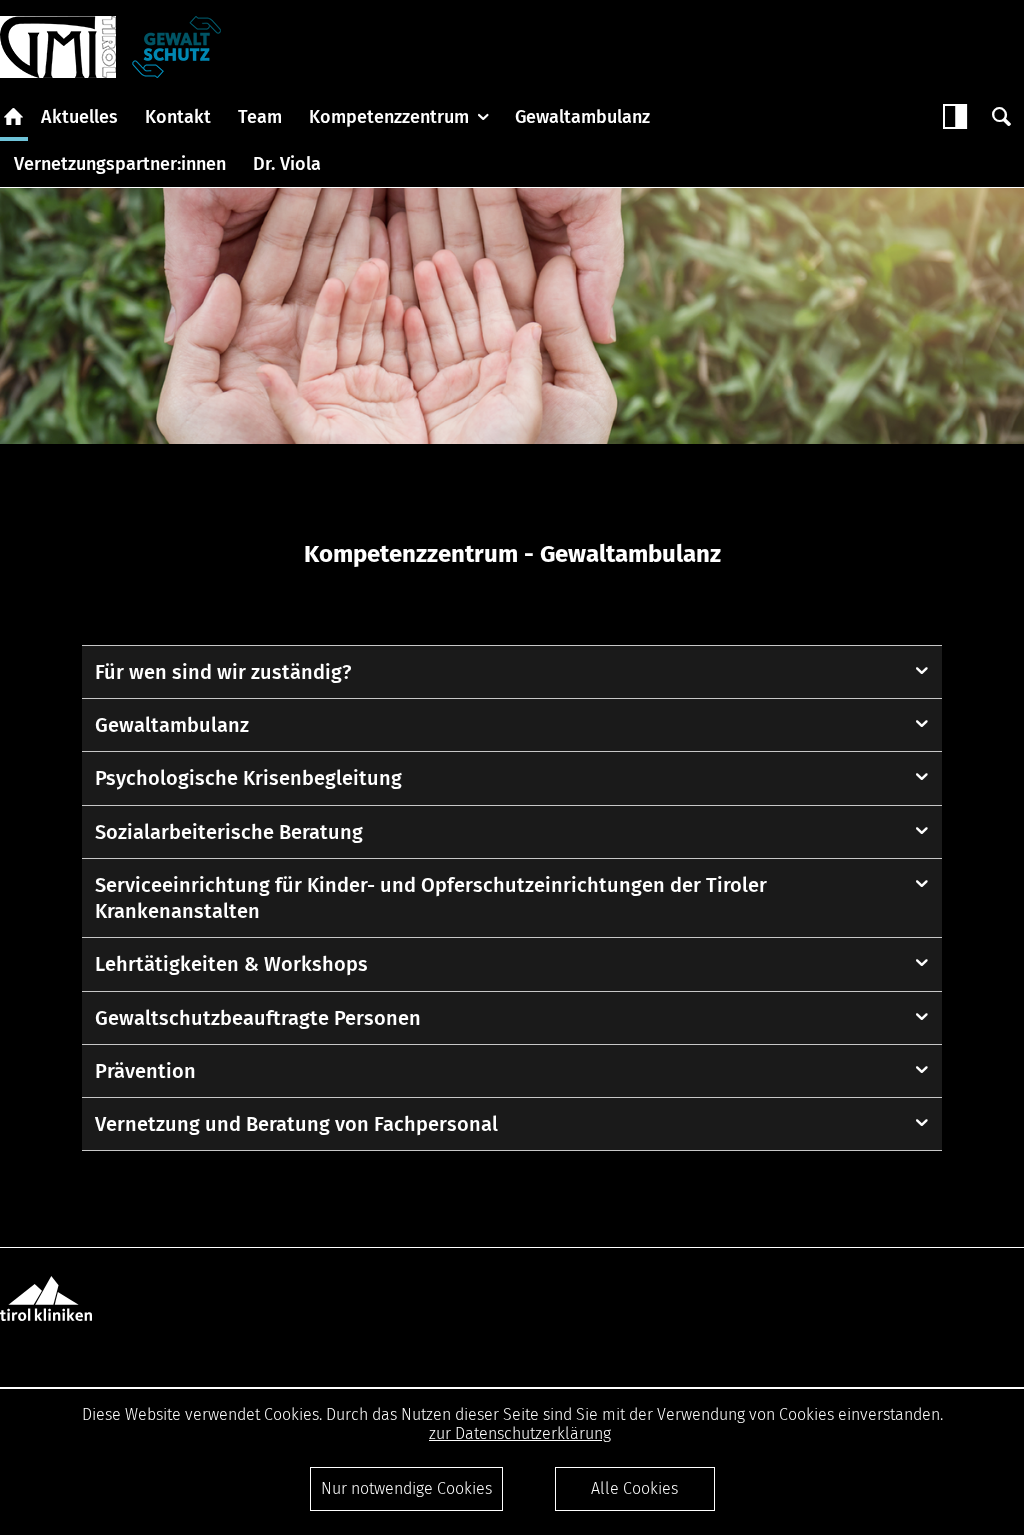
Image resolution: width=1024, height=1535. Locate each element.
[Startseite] (58, 47)
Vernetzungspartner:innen (120, 164)
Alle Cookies (634, 1488)
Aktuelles (79, 117)
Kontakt (178, 117)
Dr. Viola (287, 164)
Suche (1001, 117)
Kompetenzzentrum (389, 117)
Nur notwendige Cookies (406, 1488)
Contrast (955, 117)
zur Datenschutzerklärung (520, 1433)
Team (260, 117)
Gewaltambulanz (582, 117)
